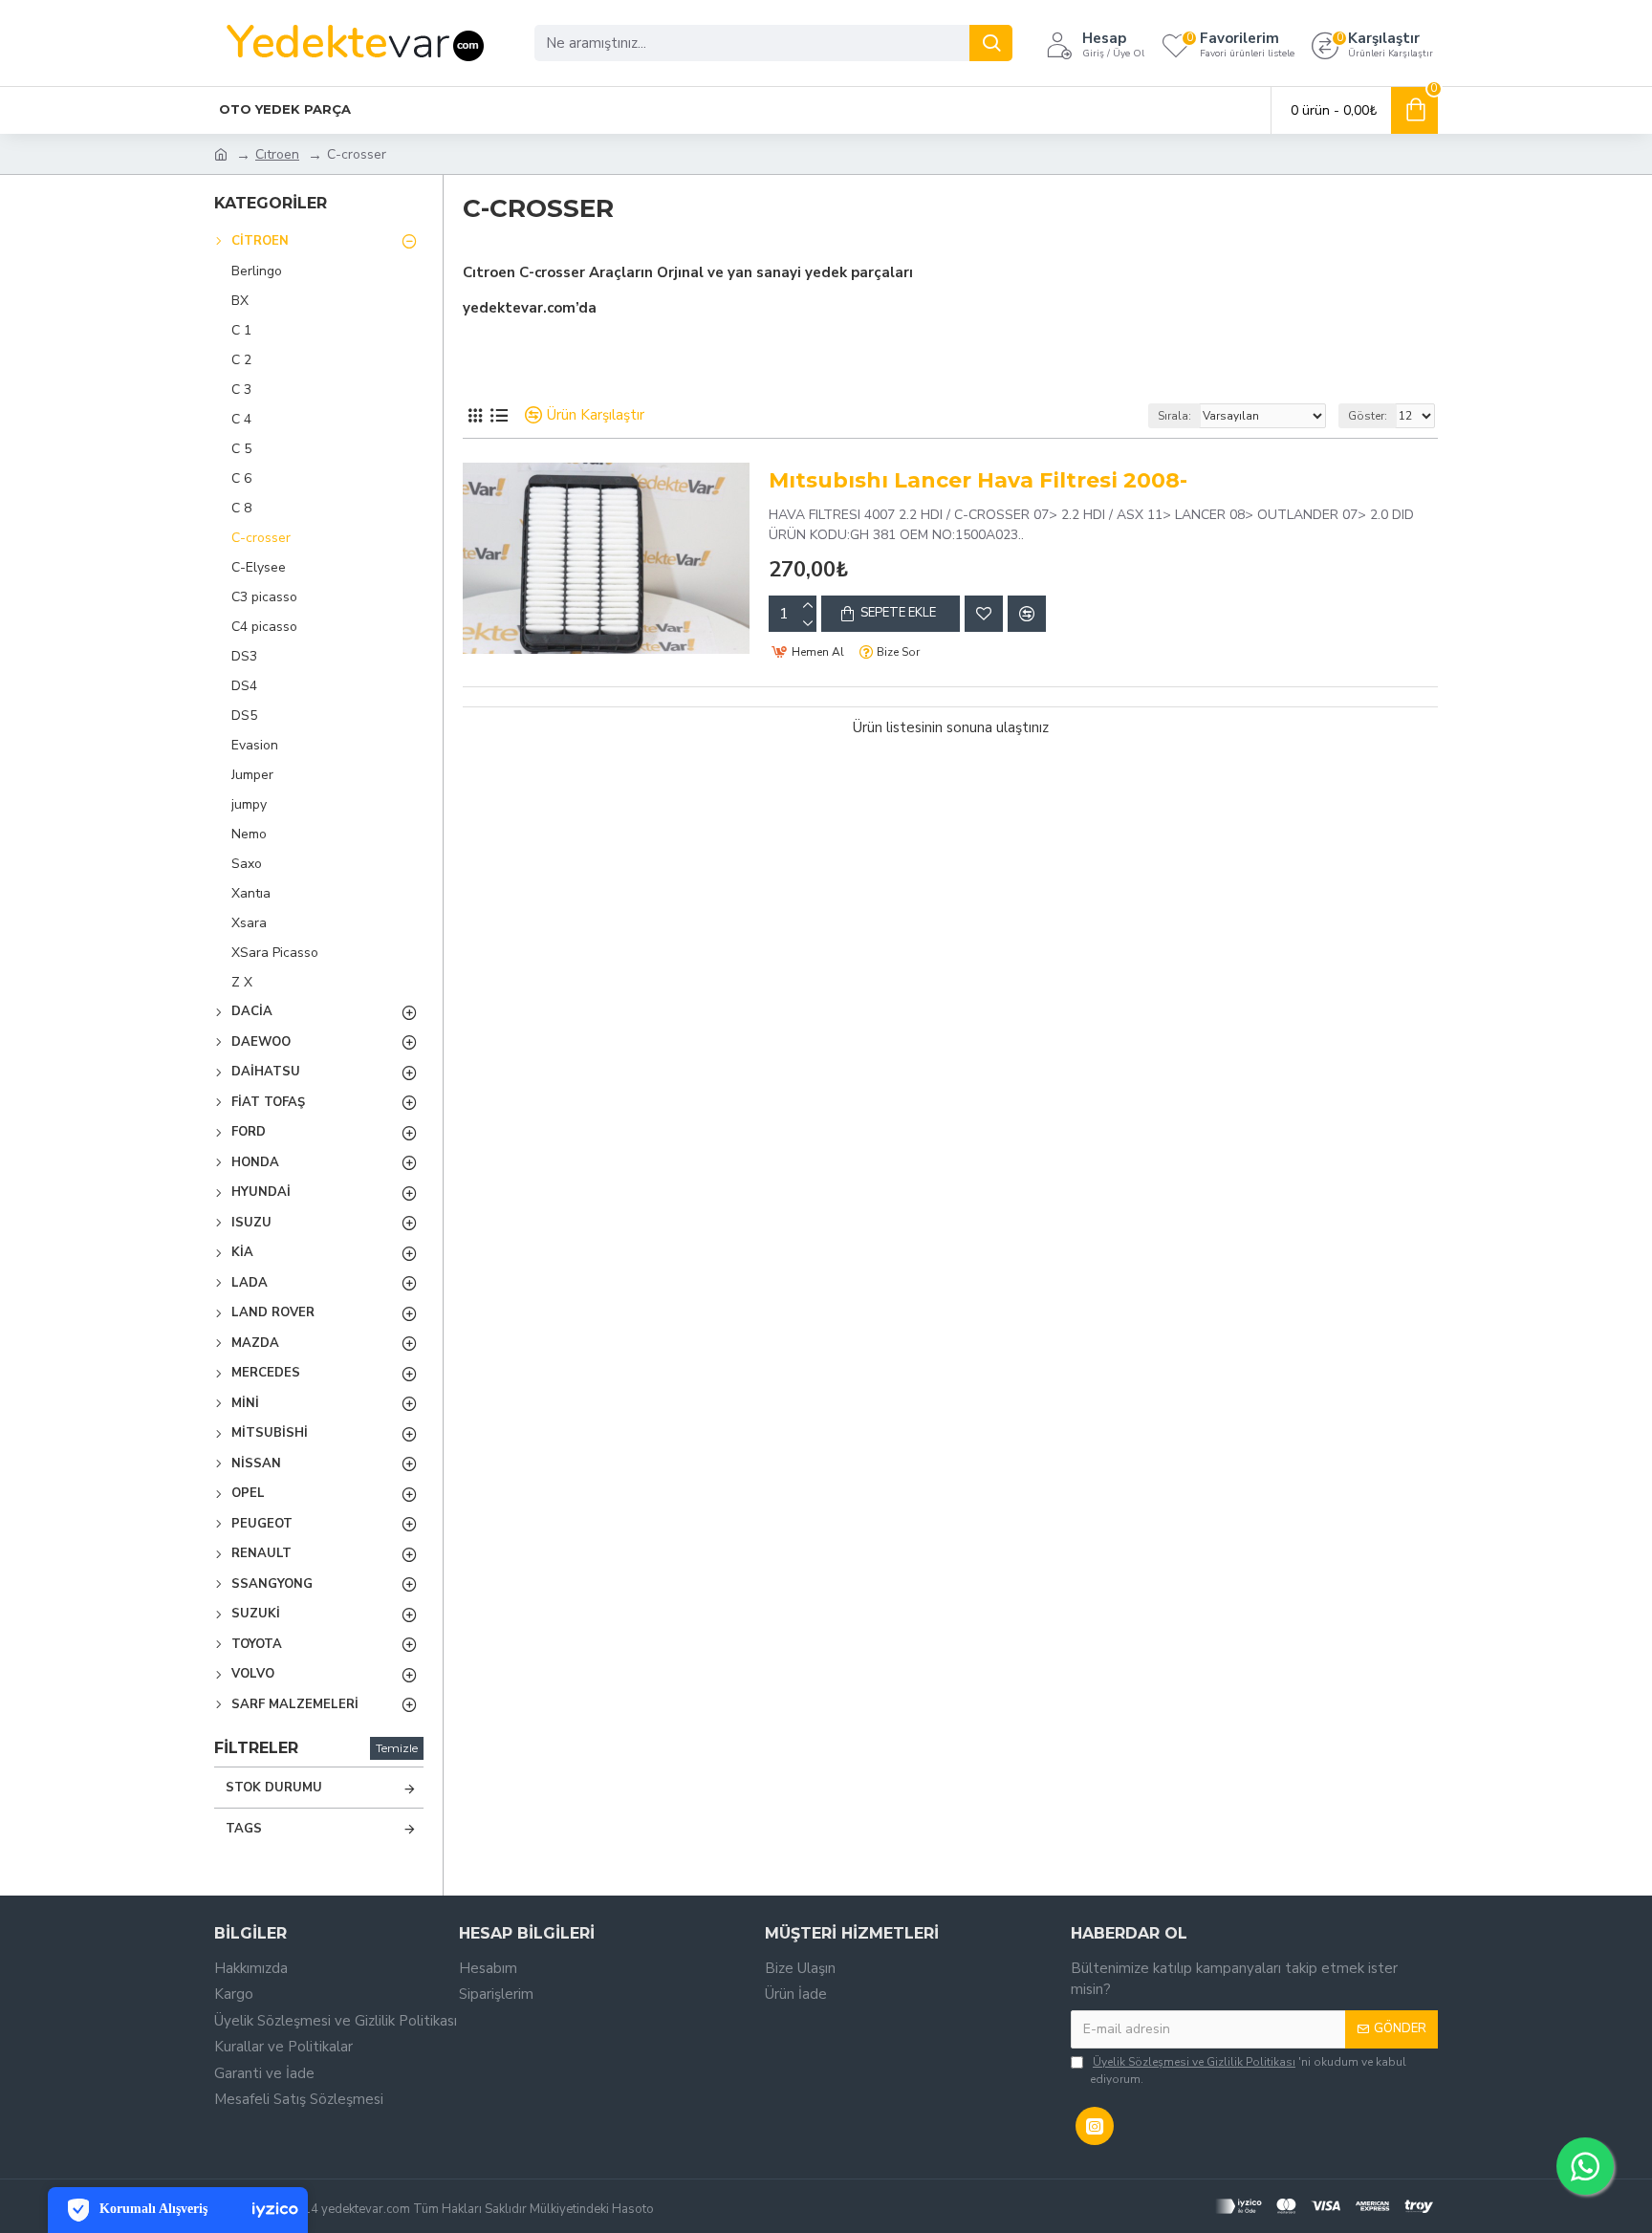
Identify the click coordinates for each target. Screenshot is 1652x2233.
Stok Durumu (274, 1788)
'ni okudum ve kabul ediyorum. (1248, 2070)
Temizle (397, 1748)
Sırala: (1174, 416)
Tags (244, 1829)
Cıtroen (277, 154)
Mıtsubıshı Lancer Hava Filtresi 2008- (978, 480)
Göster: (1368, 416)
